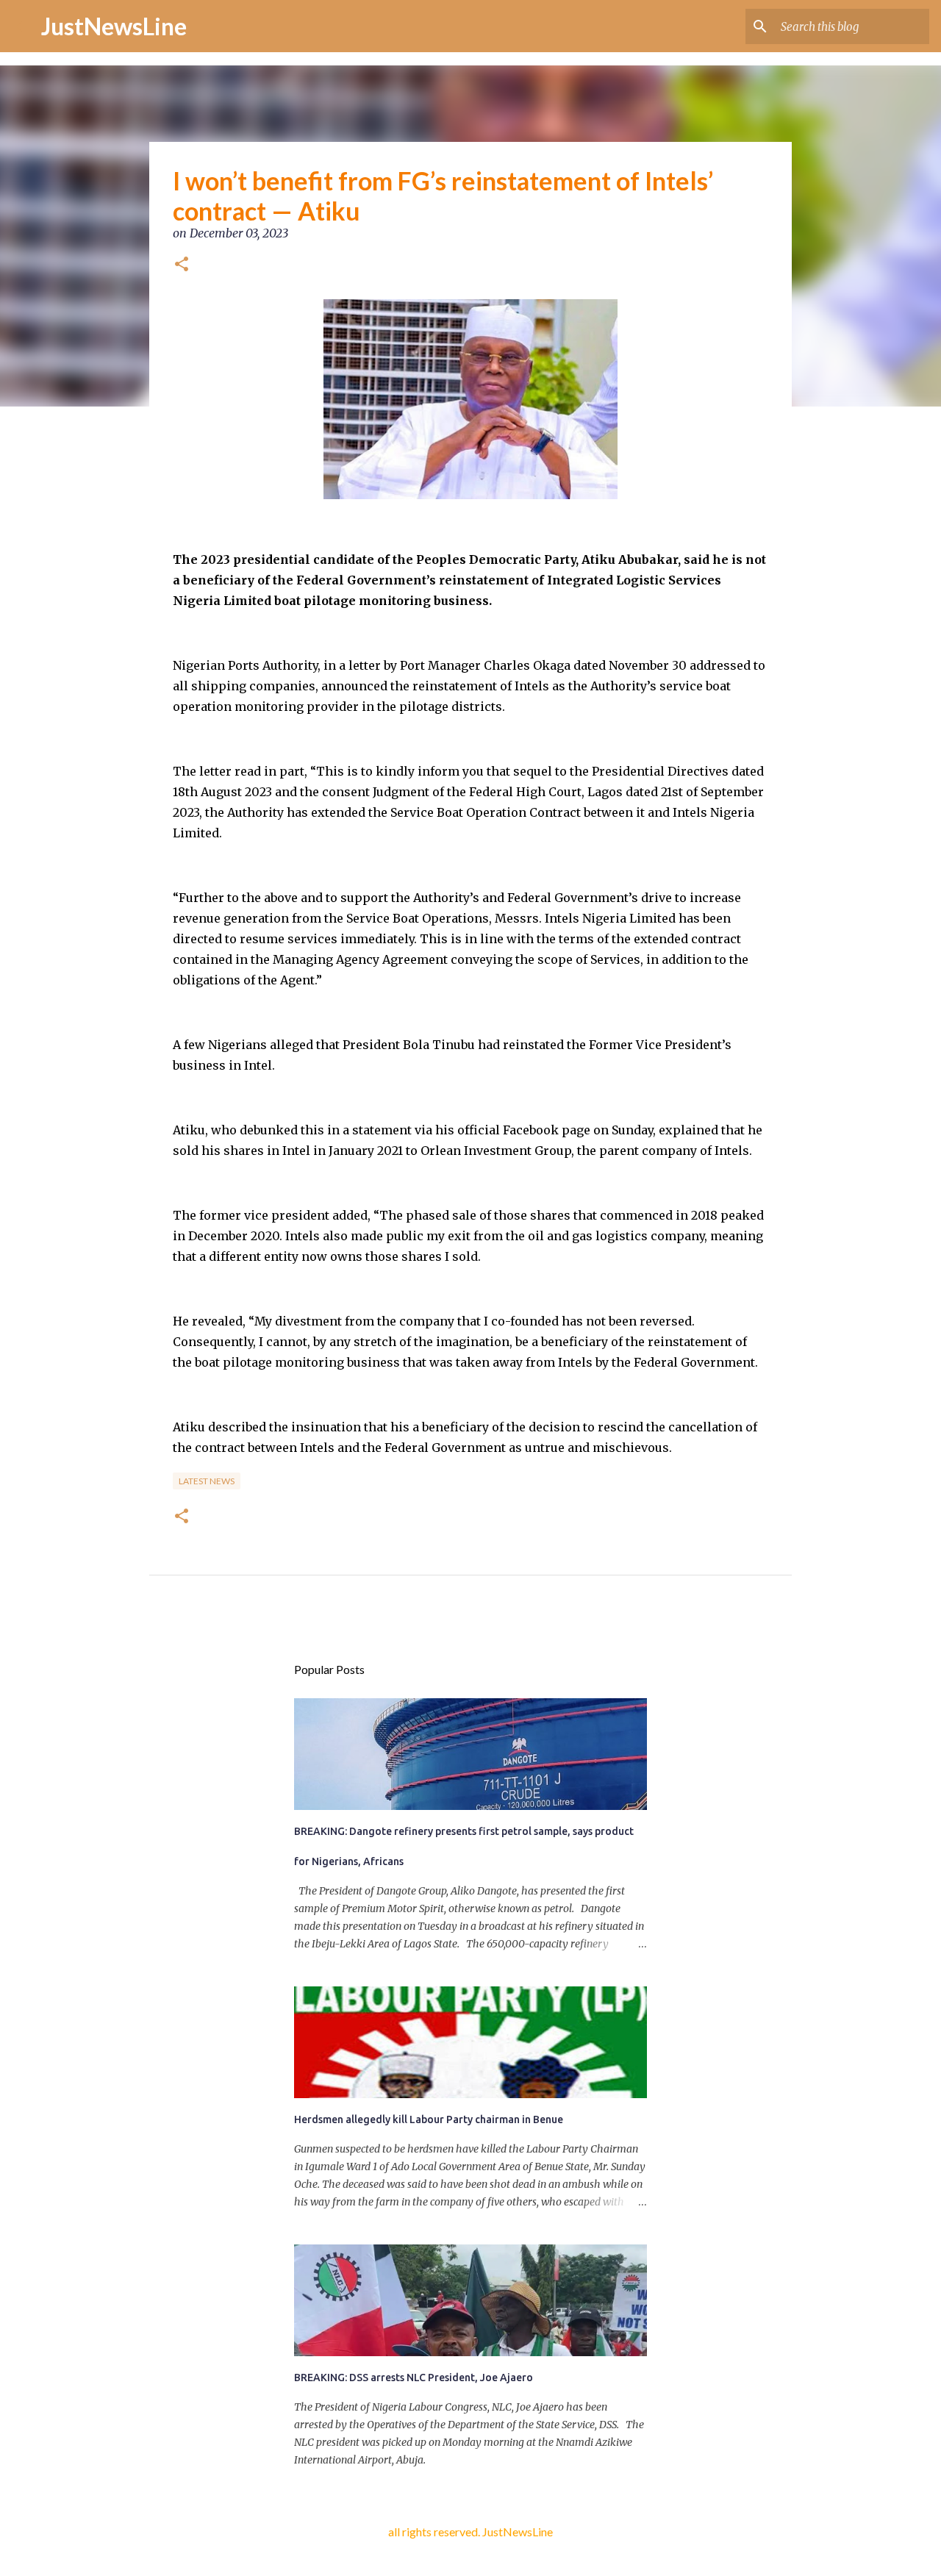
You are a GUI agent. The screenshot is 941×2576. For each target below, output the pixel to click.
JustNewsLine (114, 26)
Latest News (207, 1481)
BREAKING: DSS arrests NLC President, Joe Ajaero (414, 2378)
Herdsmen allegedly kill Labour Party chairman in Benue (429, 2119)
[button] (182, 265)
